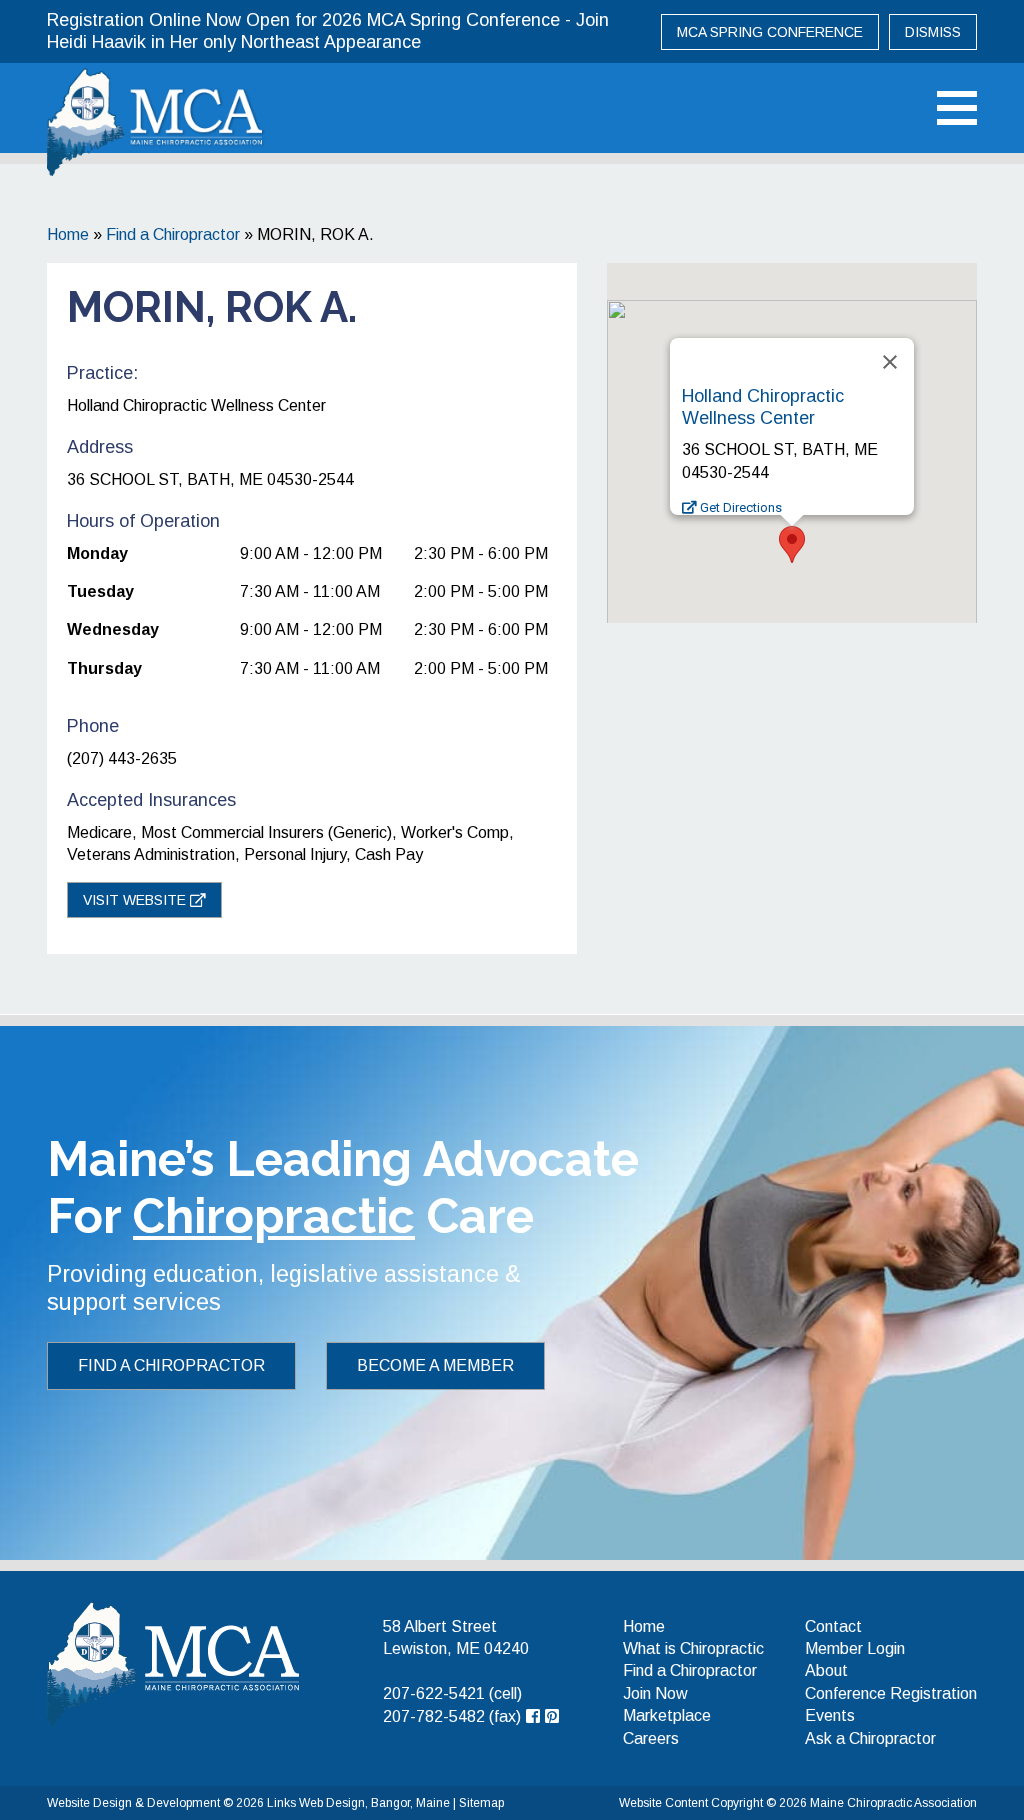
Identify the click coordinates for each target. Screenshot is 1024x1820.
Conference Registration (891, 1693)
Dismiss (933, 32)
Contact (833, 1626)
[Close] (890, 362)
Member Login (855, 1648)
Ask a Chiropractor (870, 1738)
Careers (651, 1738)
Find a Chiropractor (173, 234)
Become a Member (435, 1365)
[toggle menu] (957, 108)
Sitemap (481, 1803)
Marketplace (667, 1715)
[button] (792, 544)
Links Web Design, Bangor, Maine (360, 1803)
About (826, 1670)
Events (830, 1715)
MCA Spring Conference (770, 32)
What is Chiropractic (693, 1648)
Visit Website (136, 900)
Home (68, 234)
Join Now (655, 1693)
